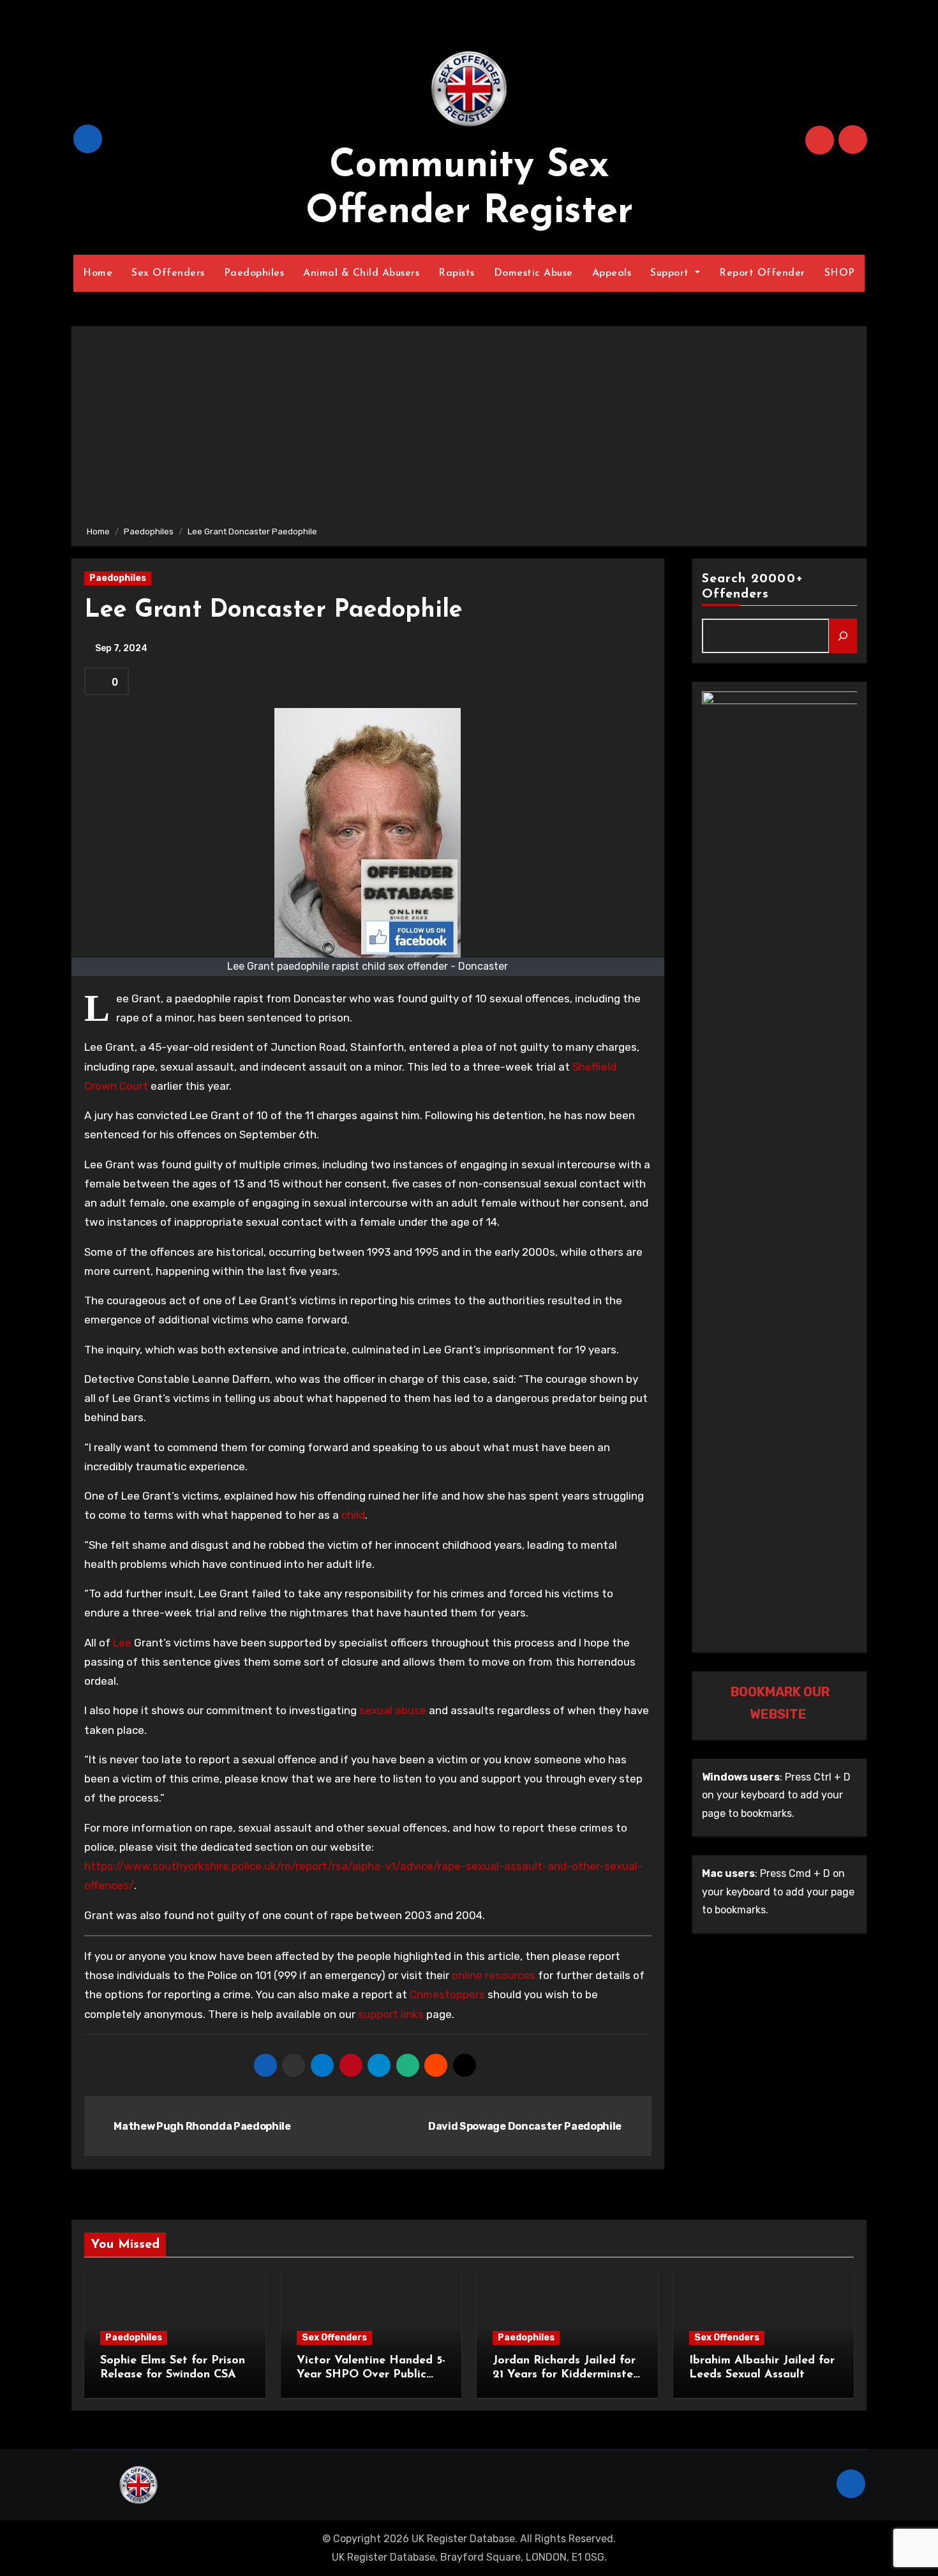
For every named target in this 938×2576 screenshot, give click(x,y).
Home (98, 273)
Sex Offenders (168, 273)
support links (391, 2014)
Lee (122, 1643)
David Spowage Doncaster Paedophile (526, 2126)
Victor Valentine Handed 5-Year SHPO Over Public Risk (371, 2375)
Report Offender (762, 273)
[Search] (843, 636)
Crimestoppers (447, 1994)
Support (671, 273)
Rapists (457, 273)
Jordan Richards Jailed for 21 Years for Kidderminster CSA (565, 2375)
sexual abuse (393, 1710)
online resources (494, 1975)
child (353, 1515)
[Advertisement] (471, 428)
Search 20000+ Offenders (753, 587)
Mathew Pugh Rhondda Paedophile (202, 2126)
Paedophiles (254, 273)
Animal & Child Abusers (361, 273)
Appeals (612, 273)
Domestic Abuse (533, 273)
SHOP (840, 273)
